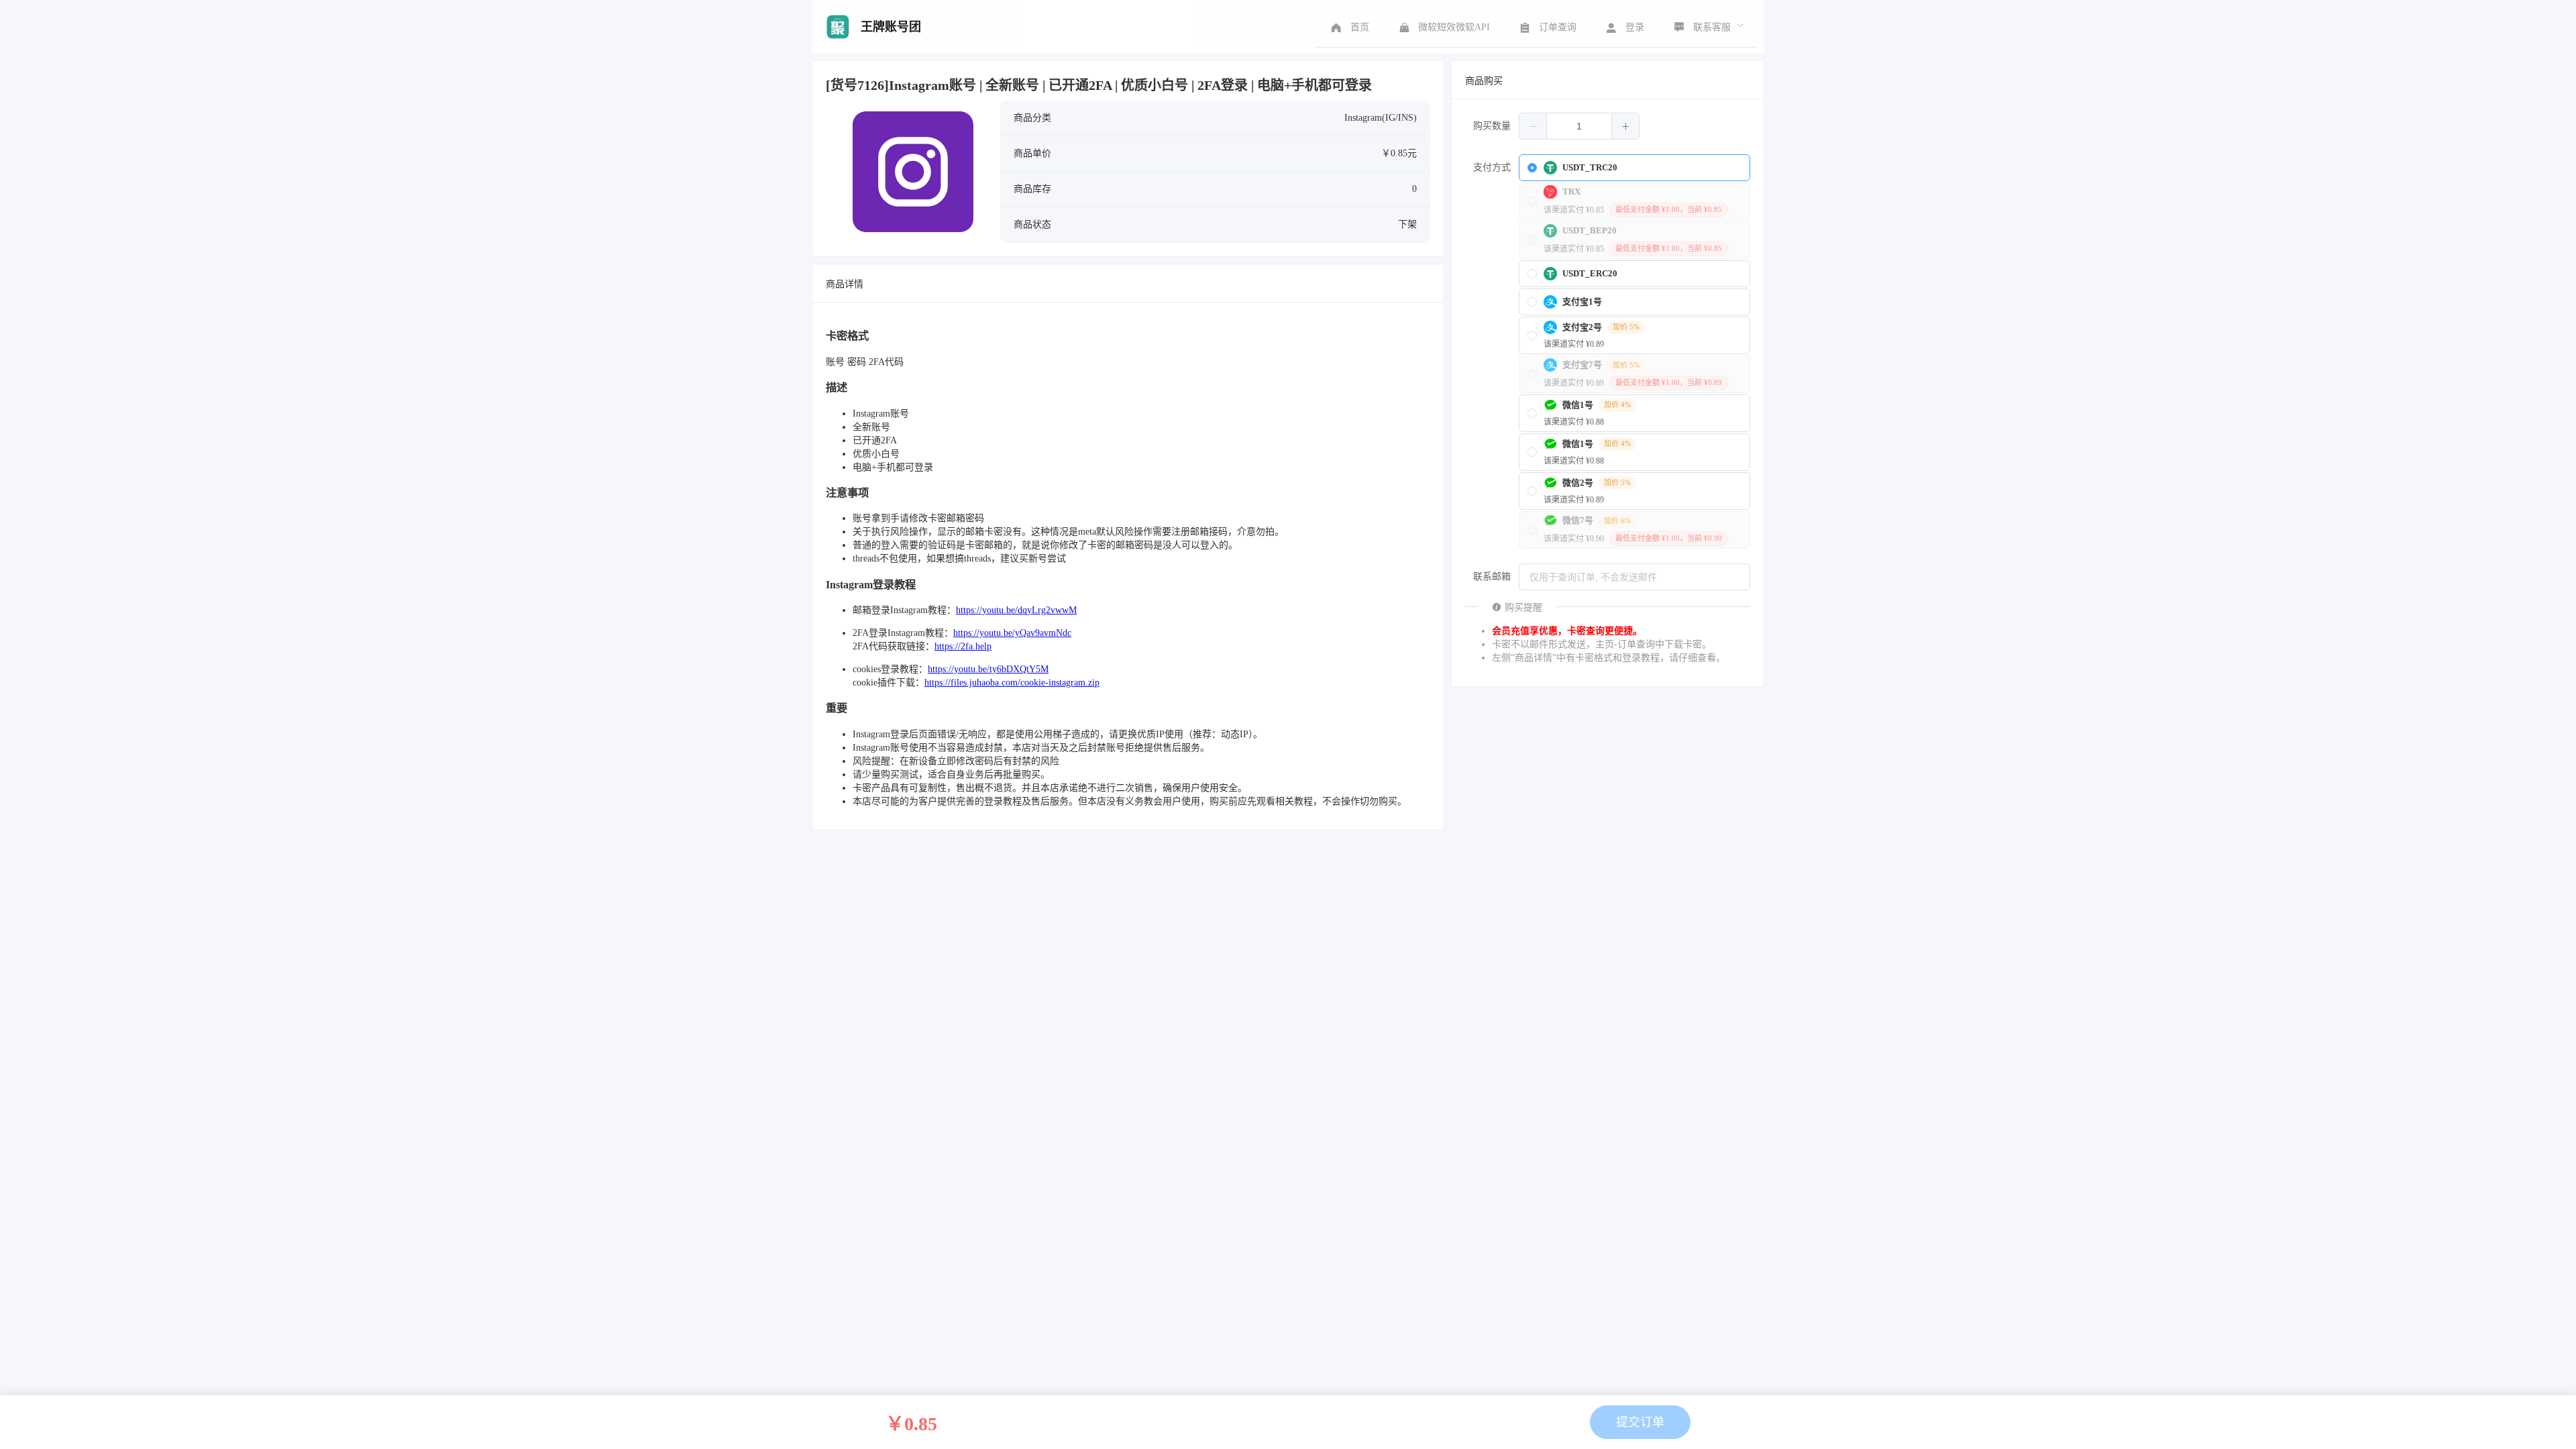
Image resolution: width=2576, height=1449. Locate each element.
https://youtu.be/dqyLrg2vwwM (1016, 610)
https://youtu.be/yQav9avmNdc (1012, 633)
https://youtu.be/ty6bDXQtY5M (988, 669)
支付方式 (1492, 167)
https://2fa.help (963, 646)
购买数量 (1492, 126)
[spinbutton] (1579, 126)
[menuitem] (1349, 27)
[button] (1533, 126)
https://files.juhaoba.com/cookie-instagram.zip (1012, 683)
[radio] (1634, 168)
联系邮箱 (1492, 577)
